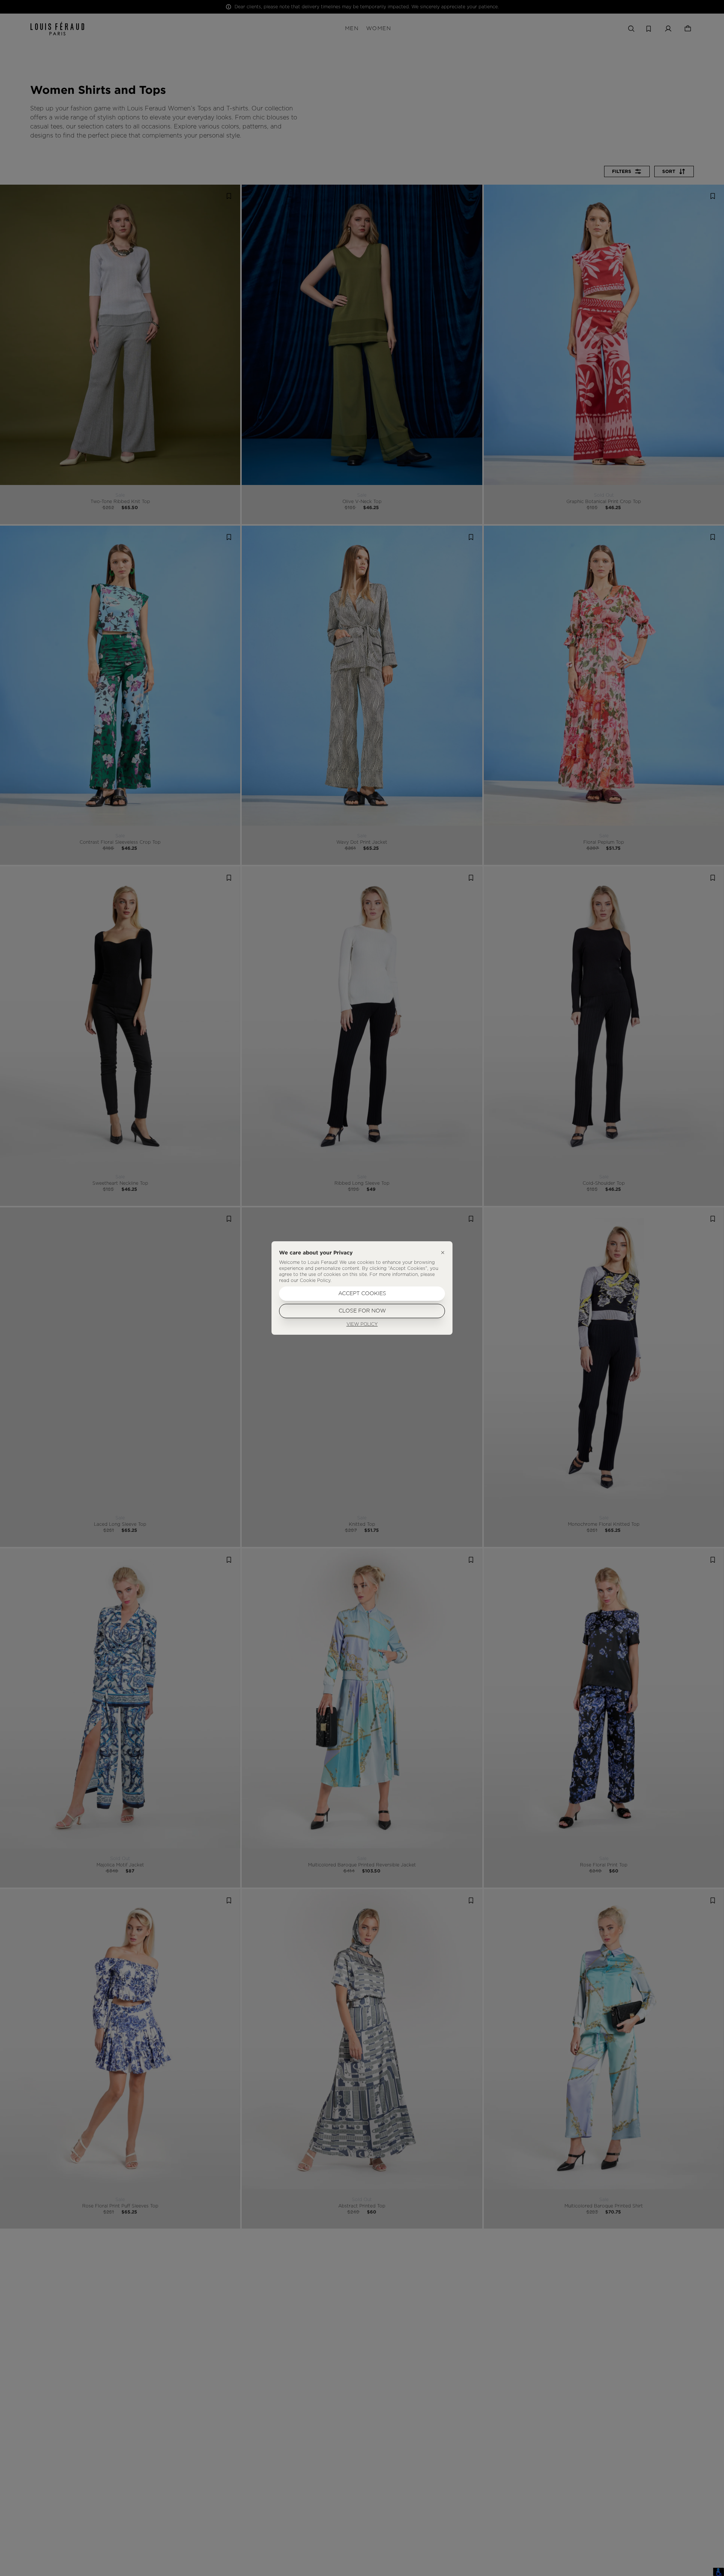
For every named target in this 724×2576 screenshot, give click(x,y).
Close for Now (362, 1311)
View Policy (362, 1324)
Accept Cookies (362, 1294)
